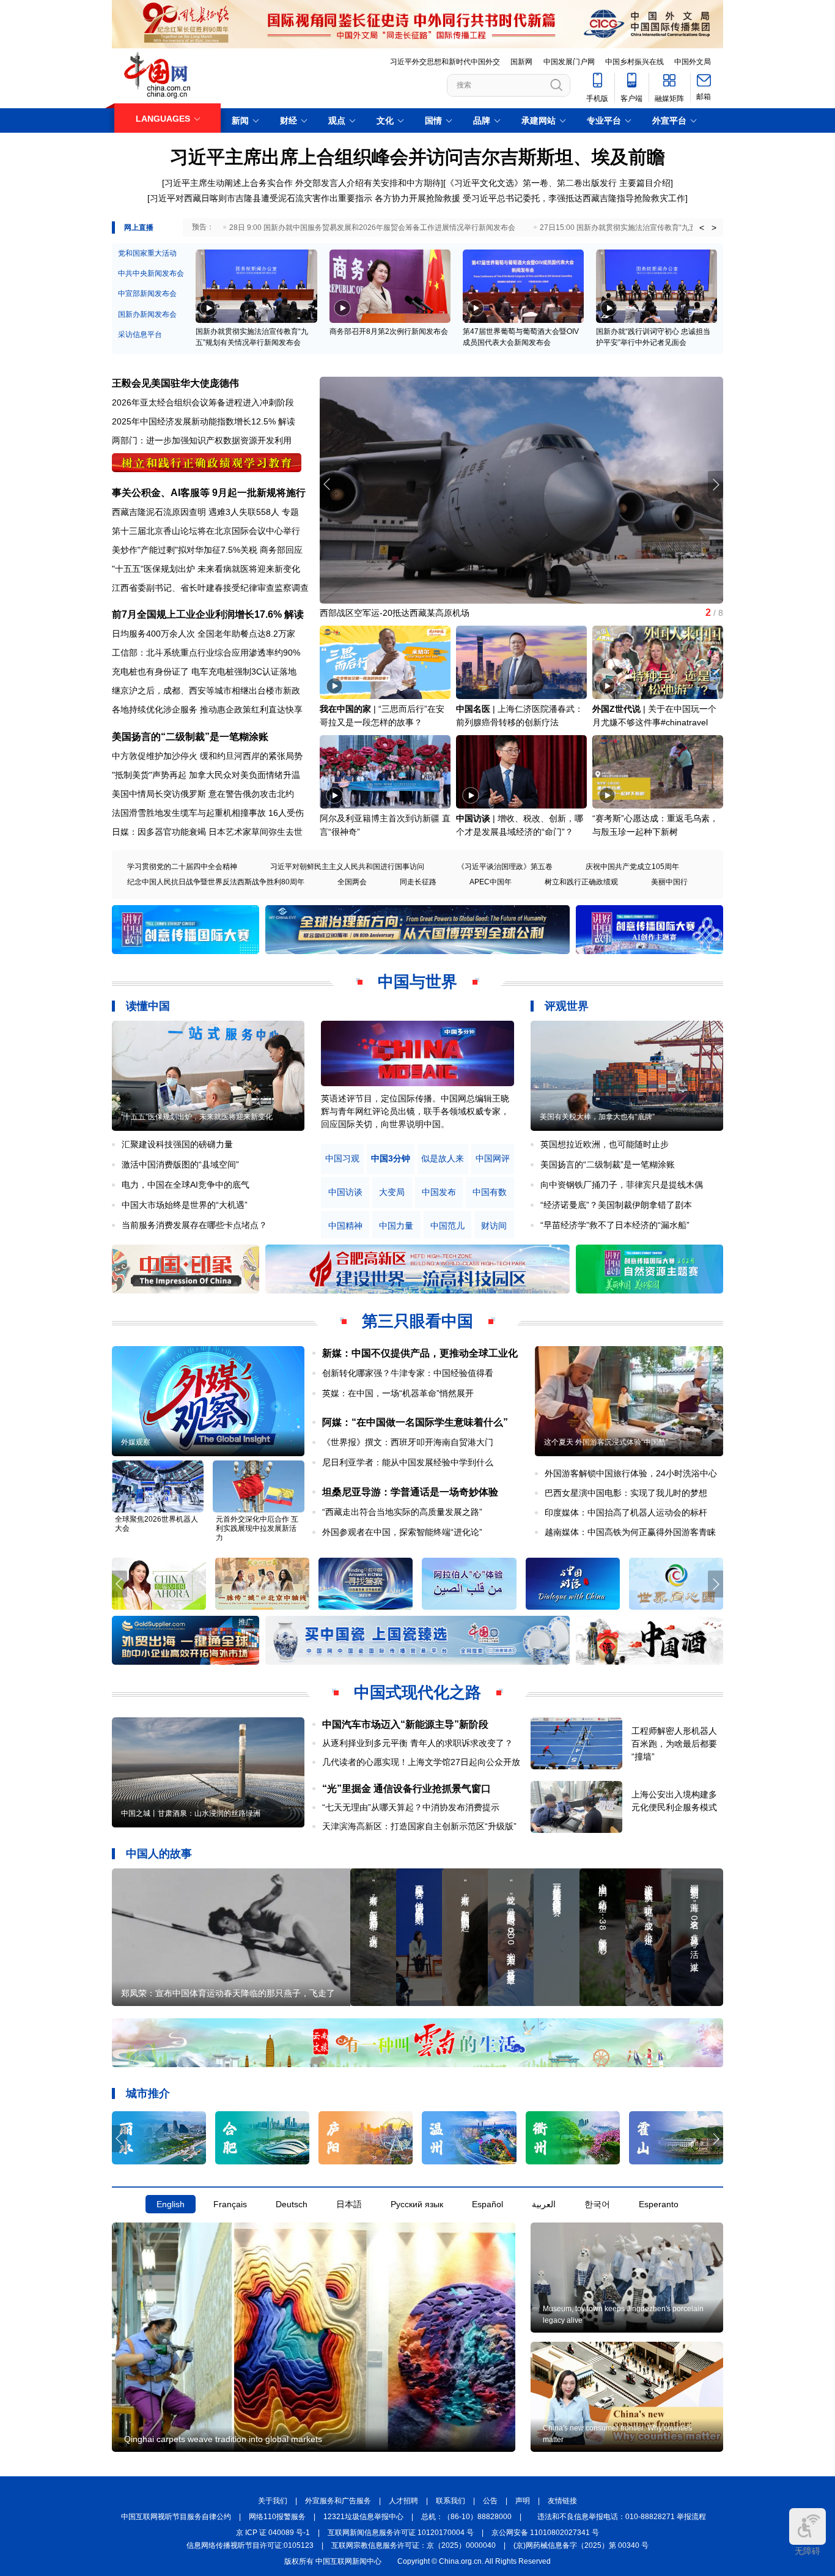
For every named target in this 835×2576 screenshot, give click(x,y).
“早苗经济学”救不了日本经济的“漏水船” (615, 1225)
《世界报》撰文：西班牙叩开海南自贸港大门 (408, 1442)
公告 (490, 2501)
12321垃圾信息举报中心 (363, 2517)
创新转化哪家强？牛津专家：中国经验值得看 (408, 1373)
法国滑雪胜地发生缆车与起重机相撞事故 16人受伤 (208, 813)
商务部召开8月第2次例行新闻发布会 (389, 331)
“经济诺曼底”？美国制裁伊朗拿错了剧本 (616, 1205)
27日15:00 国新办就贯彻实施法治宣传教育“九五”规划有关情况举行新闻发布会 (667, 228)
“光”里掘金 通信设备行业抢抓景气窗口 (406, 1789)
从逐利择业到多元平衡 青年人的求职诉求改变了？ (417, 1743)
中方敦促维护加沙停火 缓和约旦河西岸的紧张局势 (207, 756)
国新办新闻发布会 (147, 314)
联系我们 (451, 2501)
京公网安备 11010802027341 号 (545, 2533)
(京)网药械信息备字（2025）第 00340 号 (581, 2545)
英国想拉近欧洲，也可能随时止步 (605, 1144)
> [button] (714, 228)
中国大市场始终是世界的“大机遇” (185, 1205)
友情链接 (562, 2501)
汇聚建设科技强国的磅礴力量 (177, 1144)
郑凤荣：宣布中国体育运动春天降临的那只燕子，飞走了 (228, 1993)
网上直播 (139, 228)
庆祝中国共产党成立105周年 (632, 867)
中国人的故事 (159, 1854)
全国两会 (352, 882)
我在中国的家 (345, 709)
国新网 (521, 62)
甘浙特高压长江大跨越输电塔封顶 (384, 613)
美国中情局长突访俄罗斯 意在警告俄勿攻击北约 (203, 794)
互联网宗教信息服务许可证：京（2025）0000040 (414, 2545)
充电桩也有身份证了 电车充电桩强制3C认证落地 (204, 672)
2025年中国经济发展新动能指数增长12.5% (194, 421)
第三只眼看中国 (417, 1321)
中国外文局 (693, 62)
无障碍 (807, 2551)
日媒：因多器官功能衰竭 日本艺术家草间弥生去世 (207, 832)
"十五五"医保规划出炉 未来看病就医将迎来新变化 (206, 569)
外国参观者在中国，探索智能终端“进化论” (402, 1532)
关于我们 (273, 2501)
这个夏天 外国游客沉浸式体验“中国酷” (606, 1442)
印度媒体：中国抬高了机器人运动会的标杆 (626, 1512)
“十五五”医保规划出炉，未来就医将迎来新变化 (197, 1117)
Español (487, 2204)
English (171, 2204)
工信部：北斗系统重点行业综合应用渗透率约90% (206, 653)
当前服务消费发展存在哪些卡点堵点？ (194, 1225)
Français (230, 2204)
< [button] (702, 228)
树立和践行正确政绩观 (581, 882)
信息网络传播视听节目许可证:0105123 (250, 2545)
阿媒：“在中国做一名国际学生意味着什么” (415, 1422)
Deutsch (292, 2204)
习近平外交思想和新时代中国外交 (445, 62)
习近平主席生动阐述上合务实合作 (229, 183)
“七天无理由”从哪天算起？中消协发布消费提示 (411, 1807)
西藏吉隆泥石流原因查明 (159, 512)
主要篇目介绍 (645, 183)
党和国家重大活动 (147, 253)
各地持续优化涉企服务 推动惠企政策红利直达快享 (207, 709)
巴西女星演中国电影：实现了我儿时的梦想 (626, 1493)
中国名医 (473, 709)
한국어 (597, 2204)
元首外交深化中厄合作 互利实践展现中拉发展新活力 (257, 1528)
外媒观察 (136, 1442)
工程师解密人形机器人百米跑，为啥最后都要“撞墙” (674, 1744)
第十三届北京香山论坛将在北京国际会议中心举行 (206, 531)
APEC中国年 (491, 882)
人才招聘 (403, 2501)
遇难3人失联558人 (244, 512)
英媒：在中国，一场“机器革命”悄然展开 (398, 1393)
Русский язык (417, 2204)
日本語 (349, 2204)
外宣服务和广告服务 (338, 2501)
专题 (290, 512)
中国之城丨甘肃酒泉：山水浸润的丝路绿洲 (191, 1813)
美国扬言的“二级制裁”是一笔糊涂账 (190, 737)
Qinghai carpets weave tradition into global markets (223, 2439)
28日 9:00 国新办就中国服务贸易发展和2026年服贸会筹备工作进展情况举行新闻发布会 (372, 228)
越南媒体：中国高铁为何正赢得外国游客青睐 (630, 1532)
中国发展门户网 (569, 62)
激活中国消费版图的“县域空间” (180, 1164)
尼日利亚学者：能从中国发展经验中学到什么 (408, 1462)
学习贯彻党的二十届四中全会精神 (182, 867)
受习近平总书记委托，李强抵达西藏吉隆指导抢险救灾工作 (574, 198)
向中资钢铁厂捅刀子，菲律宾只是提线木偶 (622, 1185)
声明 (523, 2501)
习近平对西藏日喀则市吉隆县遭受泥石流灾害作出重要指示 (261, 198)
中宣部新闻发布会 (147, 294)
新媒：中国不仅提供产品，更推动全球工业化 (420, 1353)
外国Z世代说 (616, 709)
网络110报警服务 (277, 2517)
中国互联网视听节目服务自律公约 (176, 2517)
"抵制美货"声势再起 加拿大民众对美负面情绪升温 (206, 775)
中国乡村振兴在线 (635, 62)
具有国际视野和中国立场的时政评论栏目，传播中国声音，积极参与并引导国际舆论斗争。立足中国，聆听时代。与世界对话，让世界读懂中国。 (415, 1111)
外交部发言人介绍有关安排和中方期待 (368, 183)
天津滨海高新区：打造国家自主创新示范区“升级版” (419, 1826)
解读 (287, 421)
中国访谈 (473, 818)
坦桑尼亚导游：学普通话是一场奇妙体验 (410, 1492)
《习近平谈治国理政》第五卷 (505, 867)
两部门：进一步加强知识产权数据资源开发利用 (202, 440)
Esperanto (659, 2204)
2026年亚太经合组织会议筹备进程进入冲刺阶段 (203, 402)
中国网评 (493, 1159)
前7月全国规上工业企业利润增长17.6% (197, 614)
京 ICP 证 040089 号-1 (273, 2533)
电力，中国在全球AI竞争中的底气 (186, 1185)
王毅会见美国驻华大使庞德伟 (175, 383)
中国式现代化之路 (417, 1692)
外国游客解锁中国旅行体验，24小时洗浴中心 (631, 1473)
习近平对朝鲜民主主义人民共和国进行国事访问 (347, 867)
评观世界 (567, 1006)
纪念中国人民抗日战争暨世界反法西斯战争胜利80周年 (216, 882)
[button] (715, 484)
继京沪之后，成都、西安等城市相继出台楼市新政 (206, 690)
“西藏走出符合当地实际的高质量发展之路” (402, 1512)
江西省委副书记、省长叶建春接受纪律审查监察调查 (210, 588)
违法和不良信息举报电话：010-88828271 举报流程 (622, 2517)
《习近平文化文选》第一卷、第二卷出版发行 (531, 183)
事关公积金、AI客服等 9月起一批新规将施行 (209, 493)
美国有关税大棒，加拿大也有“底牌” (597, 1117)
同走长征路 (418, 882)
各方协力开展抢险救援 (417, 198)
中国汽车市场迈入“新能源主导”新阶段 (405, 1724)
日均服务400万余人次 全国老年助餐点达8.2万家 (204, 634)
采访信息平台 (140, 335)
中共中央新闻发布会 (151, 273)
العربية (544, 2204)
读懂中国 (148, 1006)
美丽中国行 (669, 882)
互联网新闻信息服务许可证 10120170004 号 (401, 2533)
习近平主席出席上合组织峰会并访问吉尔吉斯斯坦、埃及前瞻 (417, 157)
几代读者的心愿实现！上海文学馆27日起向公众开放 (421, 1762)
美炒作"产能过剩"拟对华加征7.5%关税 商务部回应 (207, 550)
